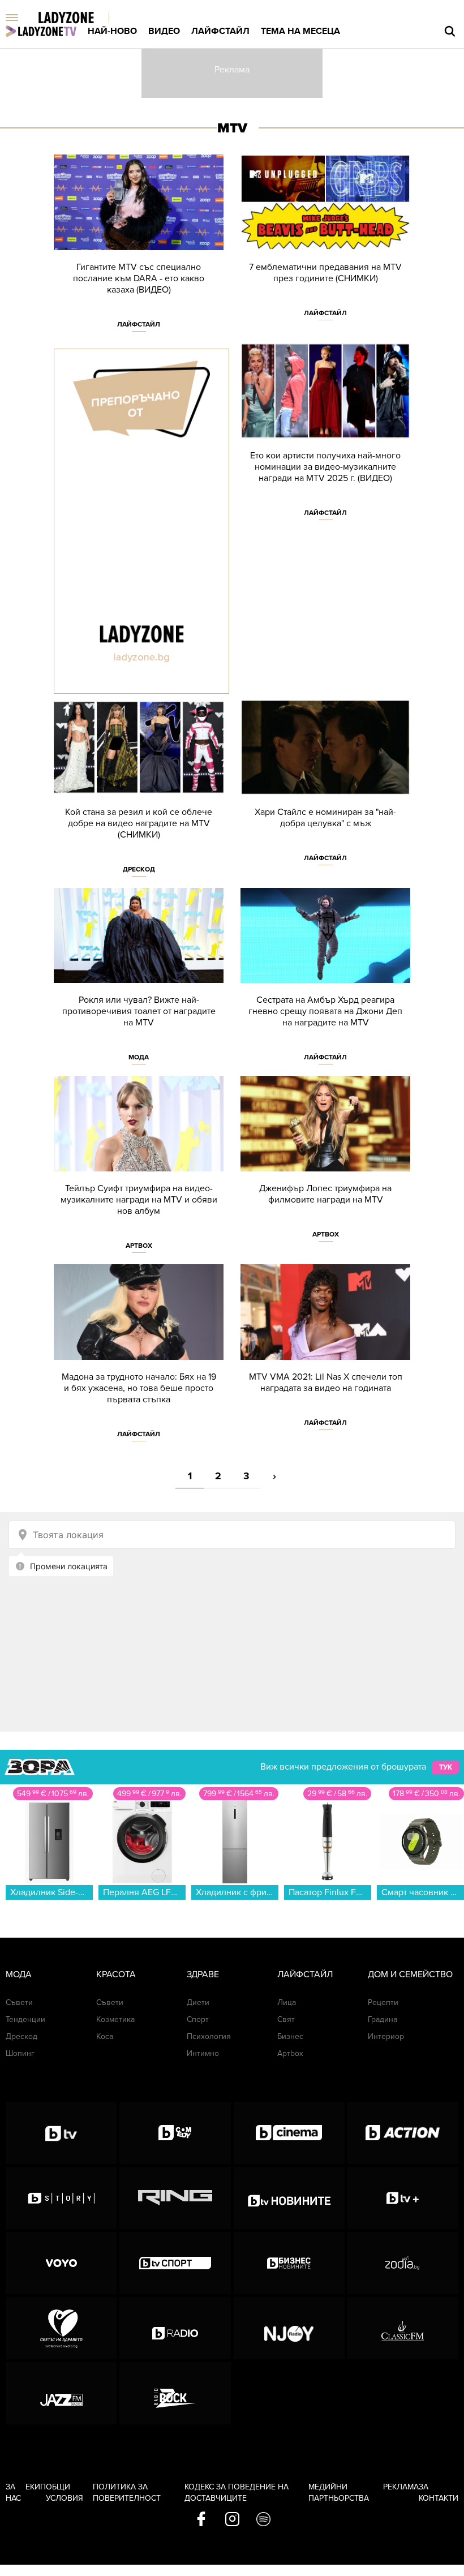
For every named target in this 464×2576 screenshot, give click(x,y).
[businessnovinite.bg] (289, 2263)
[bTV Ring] (175, 2198)
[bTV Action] (403, 2133)
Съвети (19, 2002)
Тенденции (25, 2019)
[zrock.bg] (175, 2393)
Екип (36, 2487)
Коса (105, 2036)
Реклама (401, 2487)
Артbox (139, 1246)
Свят (286, 2019)
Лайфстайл (220, 31)
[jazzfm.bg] (61, 2393)
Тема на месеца (300, 31)
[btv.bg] (61, 2133)
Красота (116, 1974)
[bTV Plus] (403, 2198)
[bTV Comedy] (175, 2133)
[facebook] (201, 2520)
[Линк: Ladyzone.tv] (41, 31)
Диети (198, 2002)
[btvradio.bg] (175, 2328)
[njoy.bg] (289, 2328)
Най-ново (112, 31)
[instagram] (232, 2520)
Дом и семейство (410, 1974)
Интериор (386, 2036)
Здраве (203, 1974)
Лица (287, 2002)
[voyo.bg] (61, 2263)
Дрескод (139, 869)
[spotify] (263, 2520)
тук (446, 1767)
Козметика (115, 2019)
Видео (164, 31)
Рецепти (383, 2002)
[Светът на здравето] (61, 2328)
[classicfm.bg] (403, 2328)
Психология (209, 2036)
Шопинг (20, 2053)
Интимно (203, 2053)
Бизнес (290, 2036)
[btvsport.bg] (175, 2263)
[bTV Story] (61, 2198)
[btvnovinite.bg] (289, 2198)
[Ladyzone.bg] (78, 18)
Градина (383, 2019)
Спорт (198, 2019)
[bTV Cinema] (289, 2133)
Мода (139, 1057)
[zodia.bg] (403, 2263)
